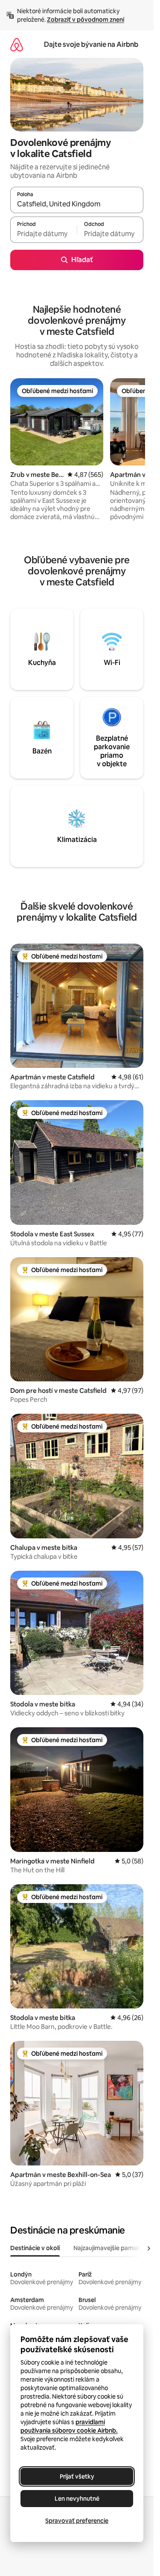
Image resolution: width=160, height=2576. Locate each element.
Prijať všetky (77, 2476)
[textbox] (44, 234)
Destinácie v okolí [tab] (35, 2248)
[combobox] (77, 204)
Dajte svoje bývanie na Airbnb (91, 44)
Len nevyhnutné (77, 2499)
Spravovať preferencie (77, 2521)
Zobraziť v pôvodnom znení (86, 20)
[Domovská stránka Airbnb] (17, 44)
